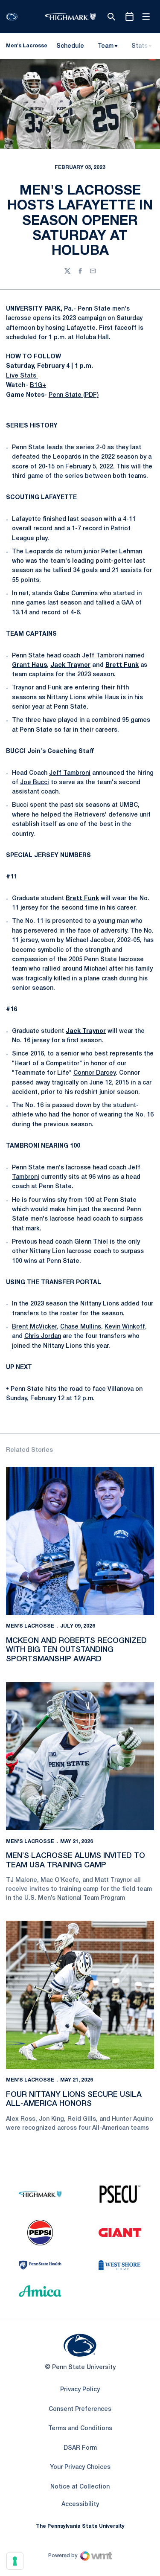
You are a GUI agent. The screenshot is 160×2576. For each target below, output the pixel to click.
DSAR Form (80, 2448)
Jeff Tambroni (103, 656)
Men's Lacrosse (30, 1626)
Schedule (70, 46)
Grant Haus (29, 665)
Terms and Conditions (80, 2429)
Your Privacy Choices (80, 2467)
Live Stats (22, 376)
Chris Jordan (43, 1336)
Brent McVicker (34, 1327)
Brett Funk (122, 665)
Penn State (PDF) (74, 395)
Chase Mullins (81, 1327)
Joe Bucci (35, 783)
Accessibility (80, 2504)
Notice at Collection (80, 2487)
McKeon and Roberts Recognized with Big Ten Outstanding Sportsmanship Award (76, 1650)
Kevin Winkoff (125, 1327)
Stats (140, 46)
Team (106, 46)
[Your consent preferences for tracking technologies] (15, 2561)
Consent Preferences (80, 2409)
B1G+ (38, 385)
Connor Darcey (95, 1073)
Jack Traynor (70, 665)
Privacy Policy (80, 2390)
